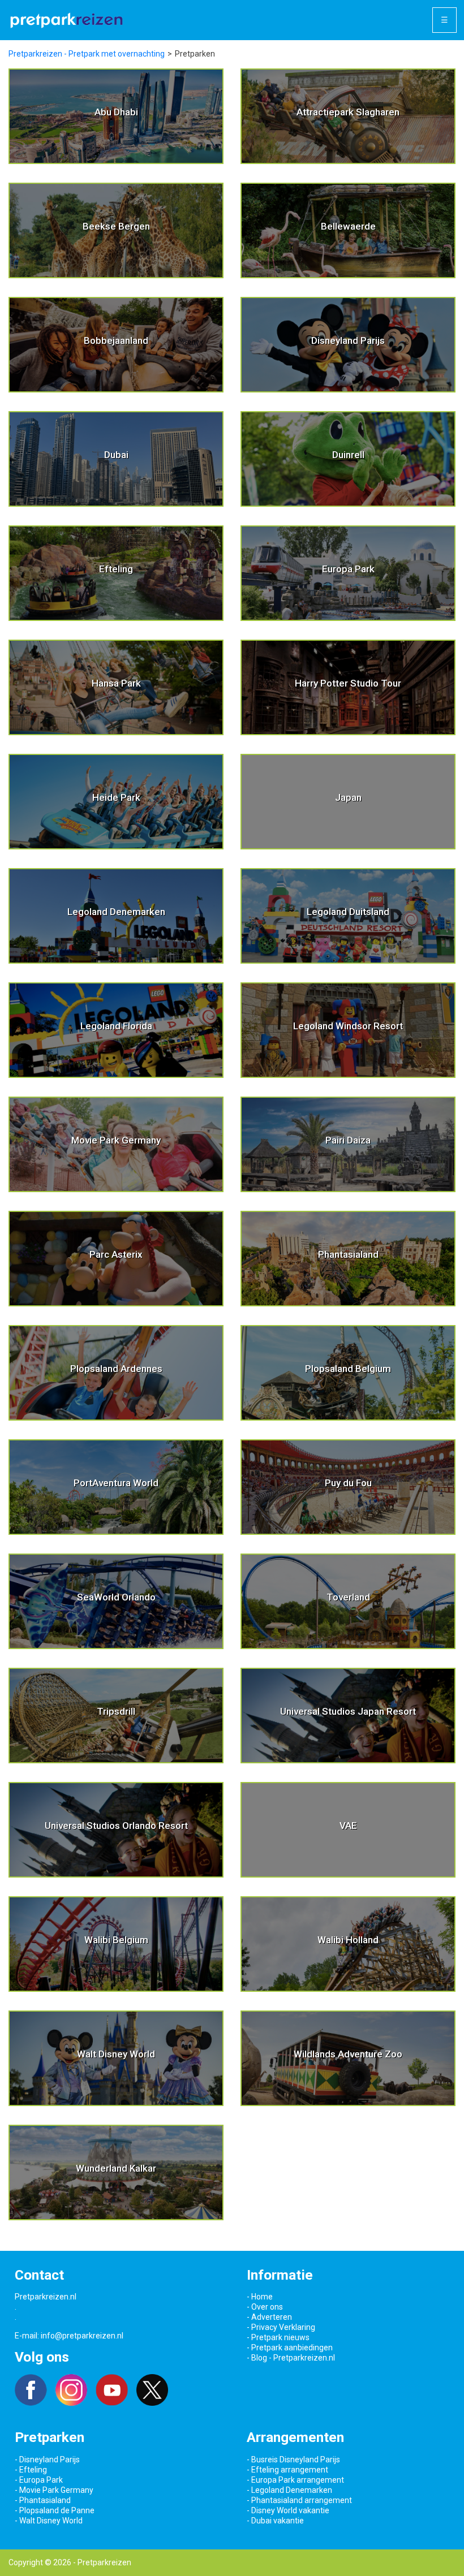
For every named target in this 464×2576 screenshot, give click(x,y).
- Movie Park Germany (54, 2490)
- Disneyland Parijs (47, 2460)
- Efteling (31, 2470)
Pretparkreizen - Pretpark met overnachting (87, 54)
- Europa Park (39, 2480)
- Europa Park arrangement (295, 2480)
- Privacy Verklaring (281, 2327)
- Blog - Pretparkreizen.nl (291, 2358)
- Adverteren (269, 2317)
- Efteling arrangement (287, 2470)
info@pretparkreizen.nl (82, 2336)
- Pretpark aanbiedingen (290, 2348)
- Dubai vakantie (275, 2521)
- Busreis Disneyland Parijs (293, 2460)
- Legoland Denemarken (289, 2490)
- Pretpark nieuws (278, 2337)
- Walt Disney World (49, 2521)
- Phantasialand (43, 2500)
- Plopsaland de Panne (55, 2510)
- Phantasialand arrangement (299, 2500)
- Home (260, 2297)
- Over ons (265, 2307)
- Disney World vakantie (288, 2510)
